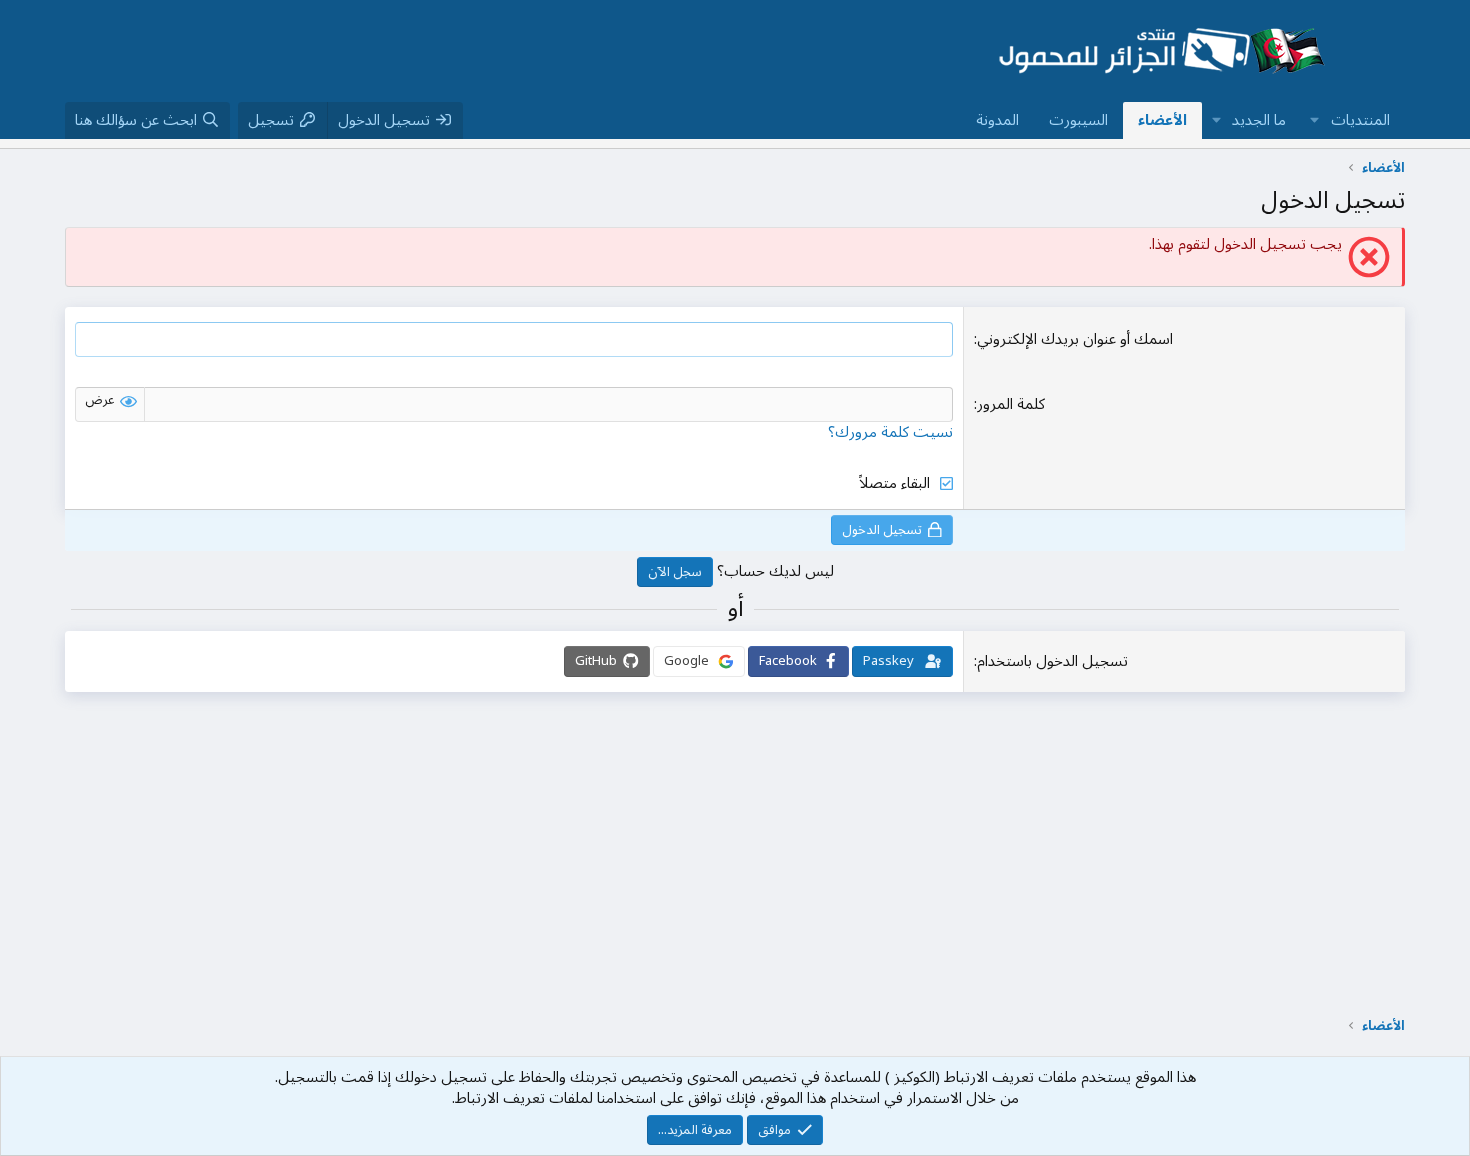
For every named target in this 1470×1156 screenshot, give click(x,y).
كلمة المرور (1011, 404)
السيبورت (1078, 120)
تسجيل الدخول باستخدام (1052, 661)
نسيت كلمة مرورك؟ (890, 432)
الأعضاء (1162, 120)
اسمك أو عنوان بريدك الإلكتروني (1075, 339)
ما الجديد (1259, 120)
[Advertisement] (509, 51)
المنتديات (1360, 120)
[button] (1315, 120)
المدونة (997, 120)
